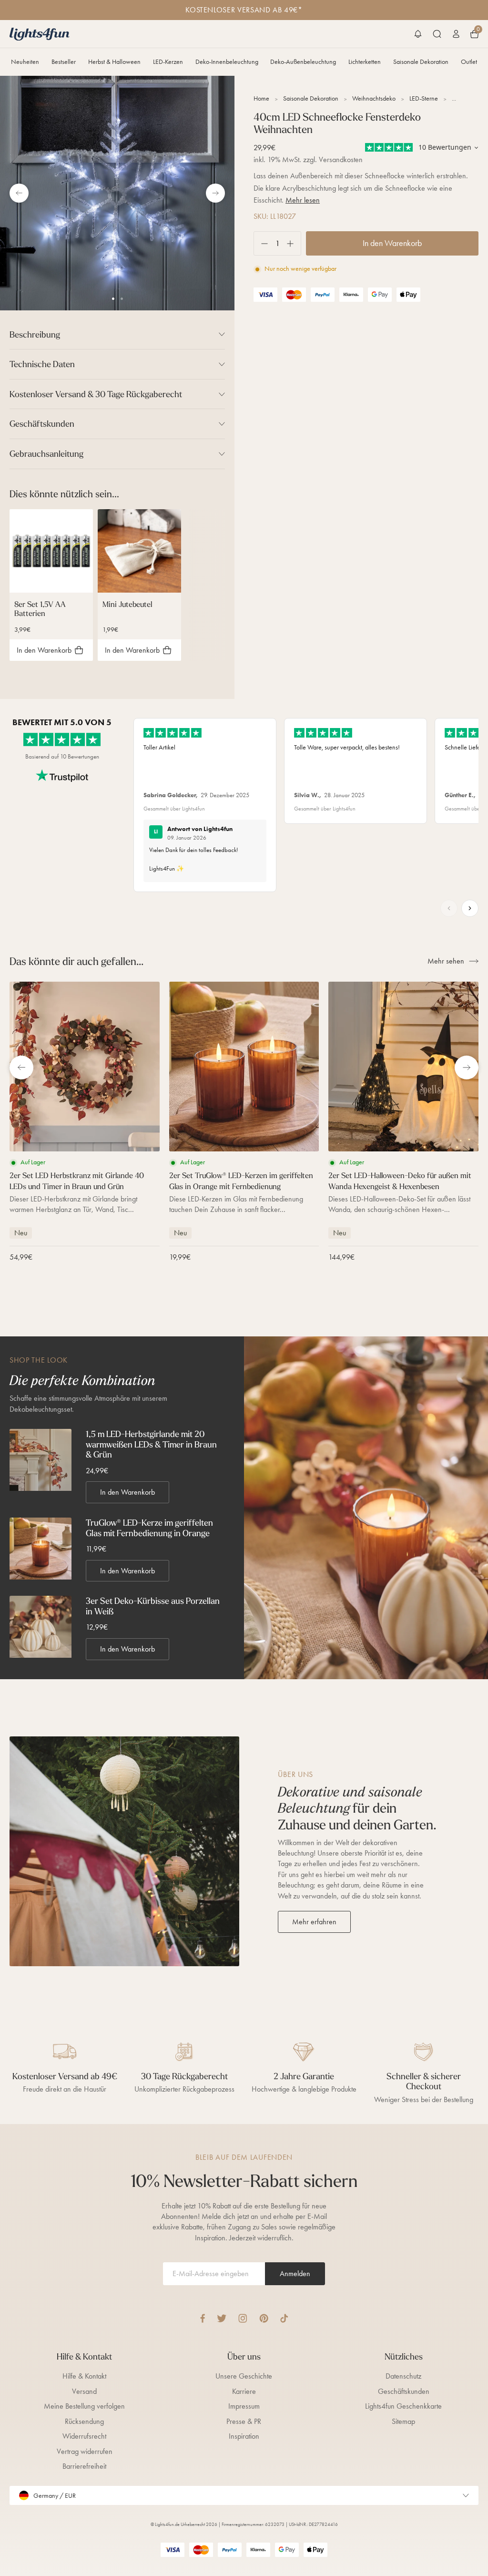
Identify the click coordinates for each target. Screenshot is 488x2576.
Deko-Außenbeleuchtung (303, 62)
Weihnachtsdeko (374, 98)
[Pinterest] (264, 2318)
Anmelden (295, 2273)
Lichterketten (365, 62)
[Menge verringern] (261, 243)
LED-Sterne (424, 98)
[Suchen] (437, 34)
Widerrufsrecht (84, 2436)
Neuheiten (25, 62)
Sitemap (403, 2421)
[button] (418, 34)
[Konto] (456, 34)
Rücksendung (84, 2421)
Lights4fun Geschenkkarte (403, 2406)
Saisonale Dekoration (421, 62)
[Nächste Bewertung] (470, 908)
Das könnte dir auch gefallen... (76, 961)
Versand (84, 2391)
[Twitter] (222, 2318)
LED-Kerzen (168, 62)
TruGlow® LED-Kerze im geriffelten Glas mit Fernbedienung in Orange (149, 1528)
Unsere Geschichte (244, 2376)
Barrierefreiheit (84, 2466)
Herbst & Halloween (114, 62)
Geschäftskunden (404, 2391)
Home (261, 98)
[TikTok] (284, 2318)
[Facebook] (203, 2318)
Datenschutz (403, 2376)
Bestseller (64, 62)
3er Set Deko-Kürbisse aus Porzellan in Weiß (153, 1606)
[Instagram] (243, 2318)
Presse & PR (244, 2421)
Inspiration (244, 2436)
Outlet (469, 62)
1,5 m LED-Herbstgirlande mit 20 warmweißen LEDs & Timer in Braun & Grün (151, 1444)
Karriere (244, 2391)
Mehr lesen (303, 200)
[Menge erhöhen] (294, 243)
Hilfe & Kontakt (84, 2376)
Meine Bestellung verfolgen (84, 2406)
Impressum (244, 2406)
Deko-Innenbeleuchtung (227, 62)
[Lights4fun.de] (40, 34)
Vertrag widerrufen (85, 2451)
